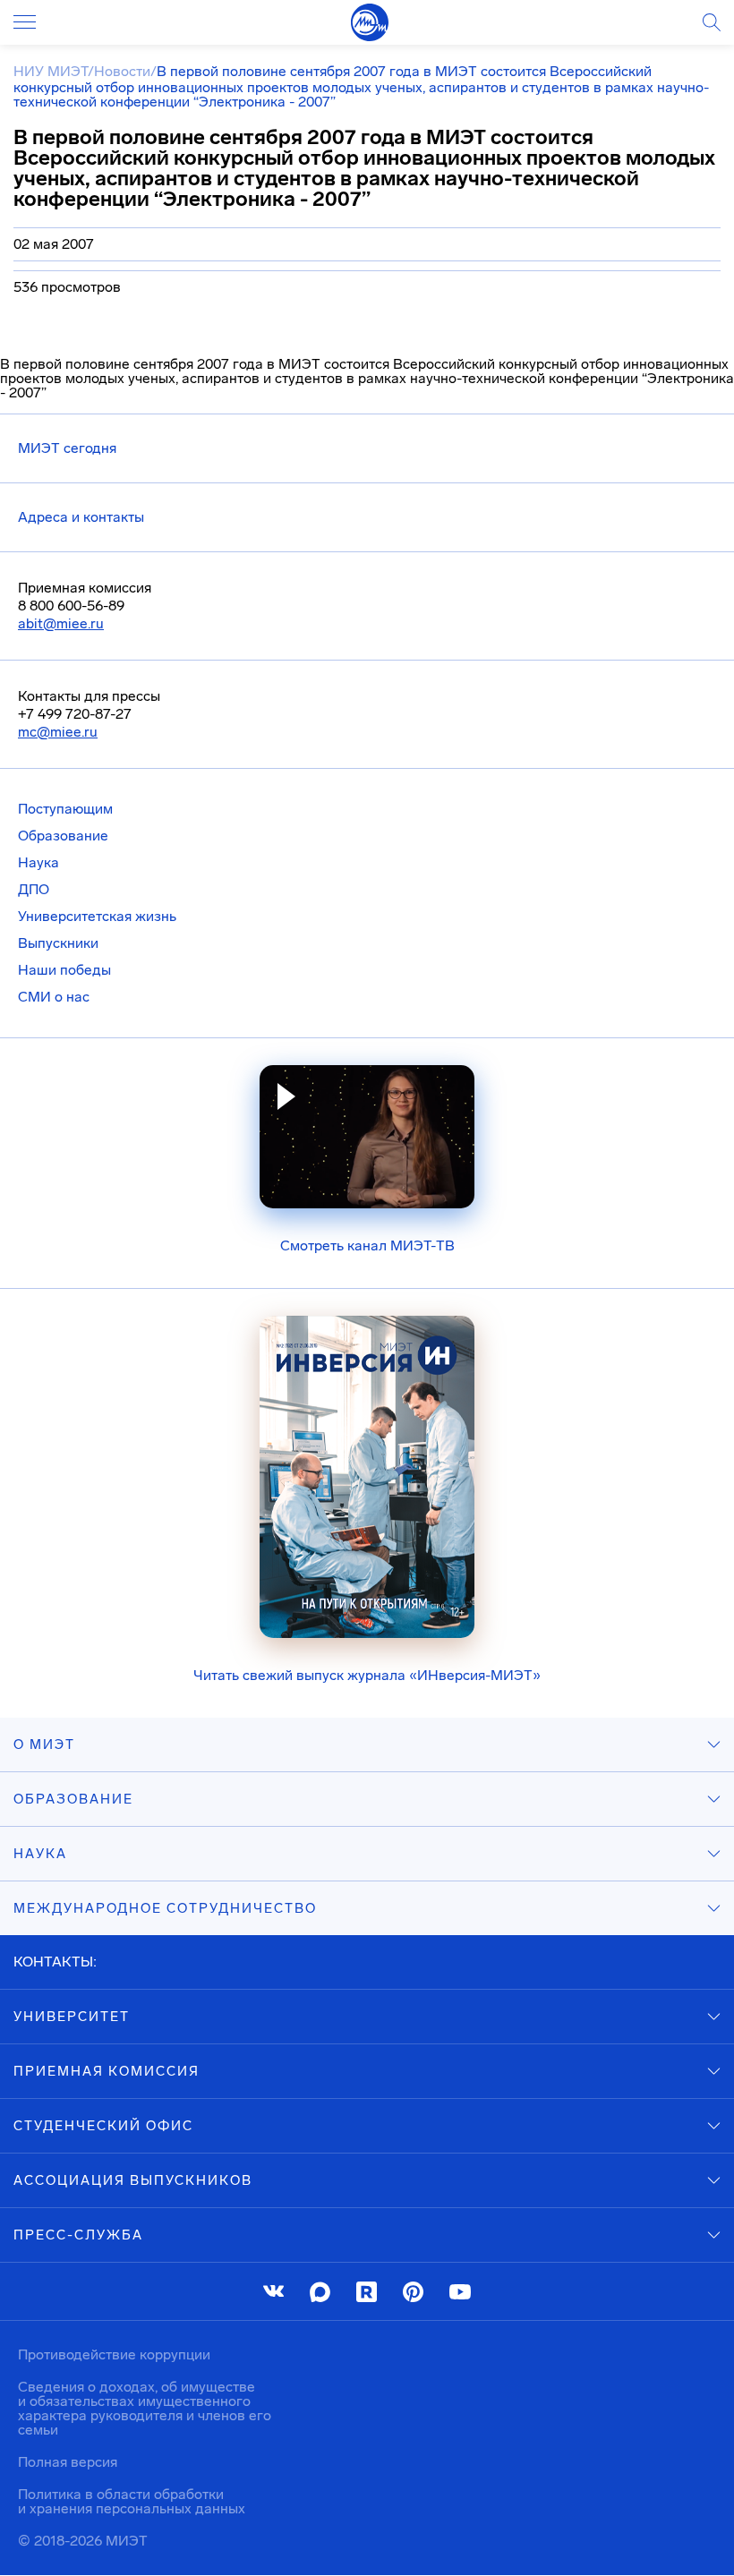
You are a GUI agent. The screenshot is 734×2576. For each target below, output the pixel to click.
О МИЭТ (44, 1744)
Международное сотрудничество (165, 1908)
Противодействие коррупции (114, 2354)
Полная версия (68, 2462)
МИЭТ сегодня (67, 448)
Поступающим (65, 809)
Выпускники (58, 943)
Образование (63, 836)
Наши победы (64, 970)
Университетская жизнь (97, 916)
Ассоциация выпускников (133, 2180)
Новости (122, 71)
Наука (38, 862)
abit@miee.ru (61, 623)
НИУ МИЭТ (51, 71)
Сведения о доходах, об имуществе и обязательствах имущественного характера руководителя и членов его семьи (145, 2408)
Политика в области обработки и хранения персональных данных (132, 2501)
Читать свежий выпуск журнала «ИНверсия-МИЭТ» (367, 1675)
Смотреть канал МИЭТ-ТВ (367, 1245)
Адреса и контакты (81, 517)
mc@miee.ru (58, 732)
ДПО (34, 889)
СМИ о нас (54, 997)
